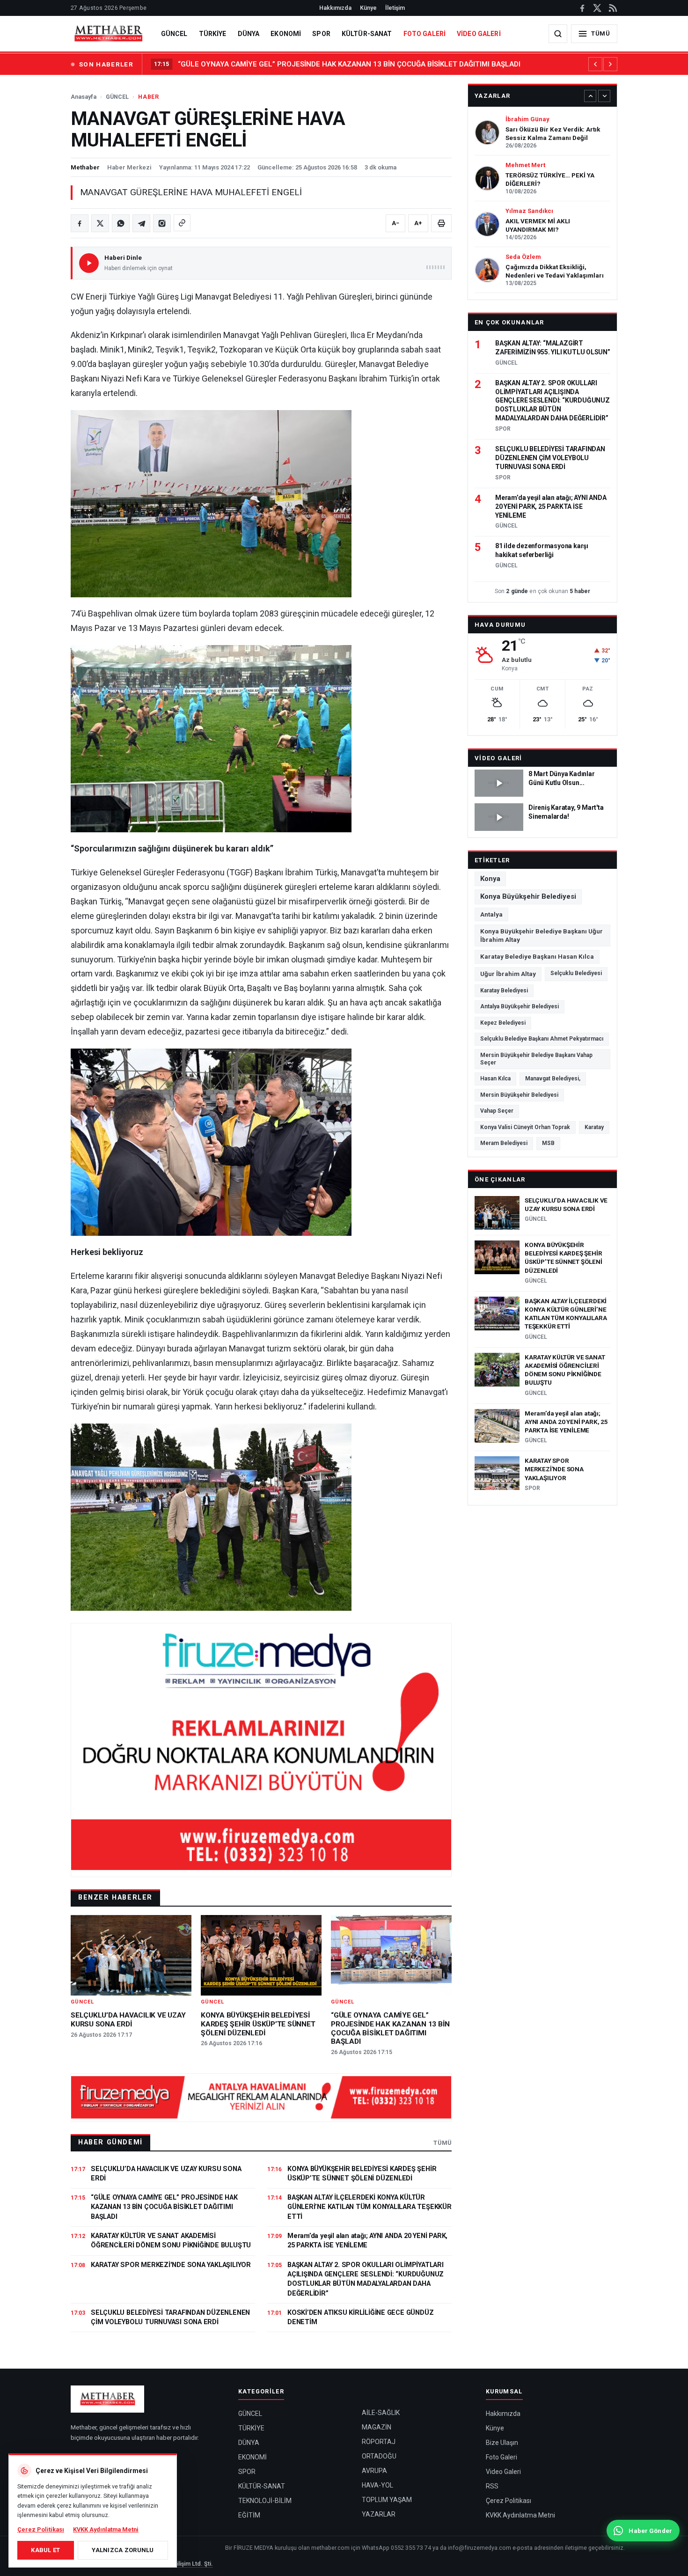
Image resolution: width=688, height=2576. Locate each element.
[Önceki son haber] (595, 64)
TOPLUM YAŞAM (387, 2500)
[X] (597, 8)
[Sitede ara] (558, 34)
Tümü (443, 2143)
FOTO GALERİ (425, 34)
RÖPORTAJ (379, 2442)
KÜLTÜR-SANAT (367, 34)
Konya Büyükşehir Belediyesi (528, 896)
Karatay (594, 1127)
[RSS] (612, 8)
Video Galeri (498, 758)
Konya (490, 879)
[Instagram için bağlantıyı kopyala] (162, 223)
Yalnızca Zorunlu (123, 2550)
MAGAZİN (377, 2427)
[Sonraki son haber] (610, 64)
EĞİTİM (249, 2515)
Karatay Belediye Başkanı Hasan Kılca (537, 956)
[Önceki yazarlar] (590, 96)
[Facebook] (582, 8)
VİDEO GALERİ (479, 34)
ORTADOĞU (379, 2456)
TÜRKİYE (213, 34)
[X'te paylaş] (100, 223)
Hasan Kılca (495, 1079)
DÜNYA (249, 34)
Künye (368, 8)
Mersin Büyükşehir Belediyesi (519, 1095)
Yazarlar (492, 96)
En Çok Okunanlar (509, 322)
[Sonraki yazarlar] (604, 96)
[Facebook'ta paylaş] (80, 223)
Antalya (491, 914)
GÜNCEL (174, 34)
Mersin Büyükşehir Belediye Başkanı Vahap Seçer (536, 1059)
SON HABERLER (106, 64)
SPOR (321, 34)
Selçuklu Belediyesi (576, 973)
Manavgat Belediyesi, (553, 1079)
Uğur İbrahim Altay (508, 974)
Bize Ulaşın (502, 2443)
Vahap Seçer (497, 1111)
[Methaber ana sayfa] (108, 34)
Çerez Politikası (509, 2501)
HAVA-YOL (377, 2485)
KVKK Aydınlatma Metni (520, 2515)
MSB (548, 1143)
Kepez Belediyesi (503, 1023)
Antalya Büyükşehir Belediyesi (520, 1006)
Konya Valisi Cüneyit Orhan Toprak (525, 1127)
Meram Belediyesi (504, 1143)
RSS (492, 2486)
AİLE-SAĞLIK (381, 2413)
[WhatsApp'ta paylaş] (121, 223)
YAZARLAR (379, 2514)
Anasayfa (84, 97)
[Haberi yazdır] (441, 223)
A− (395, 223)
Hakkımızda (335, 8)
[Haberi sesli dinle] (89, 263)
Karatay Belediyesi (504, 991)
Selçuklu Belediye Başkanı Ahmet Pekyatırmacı (542, 1039)
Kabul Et (45, 2550)
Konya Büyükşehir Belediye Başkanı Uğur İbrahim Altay (542, 935)
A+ (418, 223)
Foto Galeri (501, 2457)
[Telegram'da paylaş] (141, 223)
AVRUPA (374, 2471)
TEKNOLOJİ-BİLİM (265, 2501)
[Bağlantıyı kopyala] (182, 223)
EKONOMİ (286, 34)
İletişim (395, 8)
